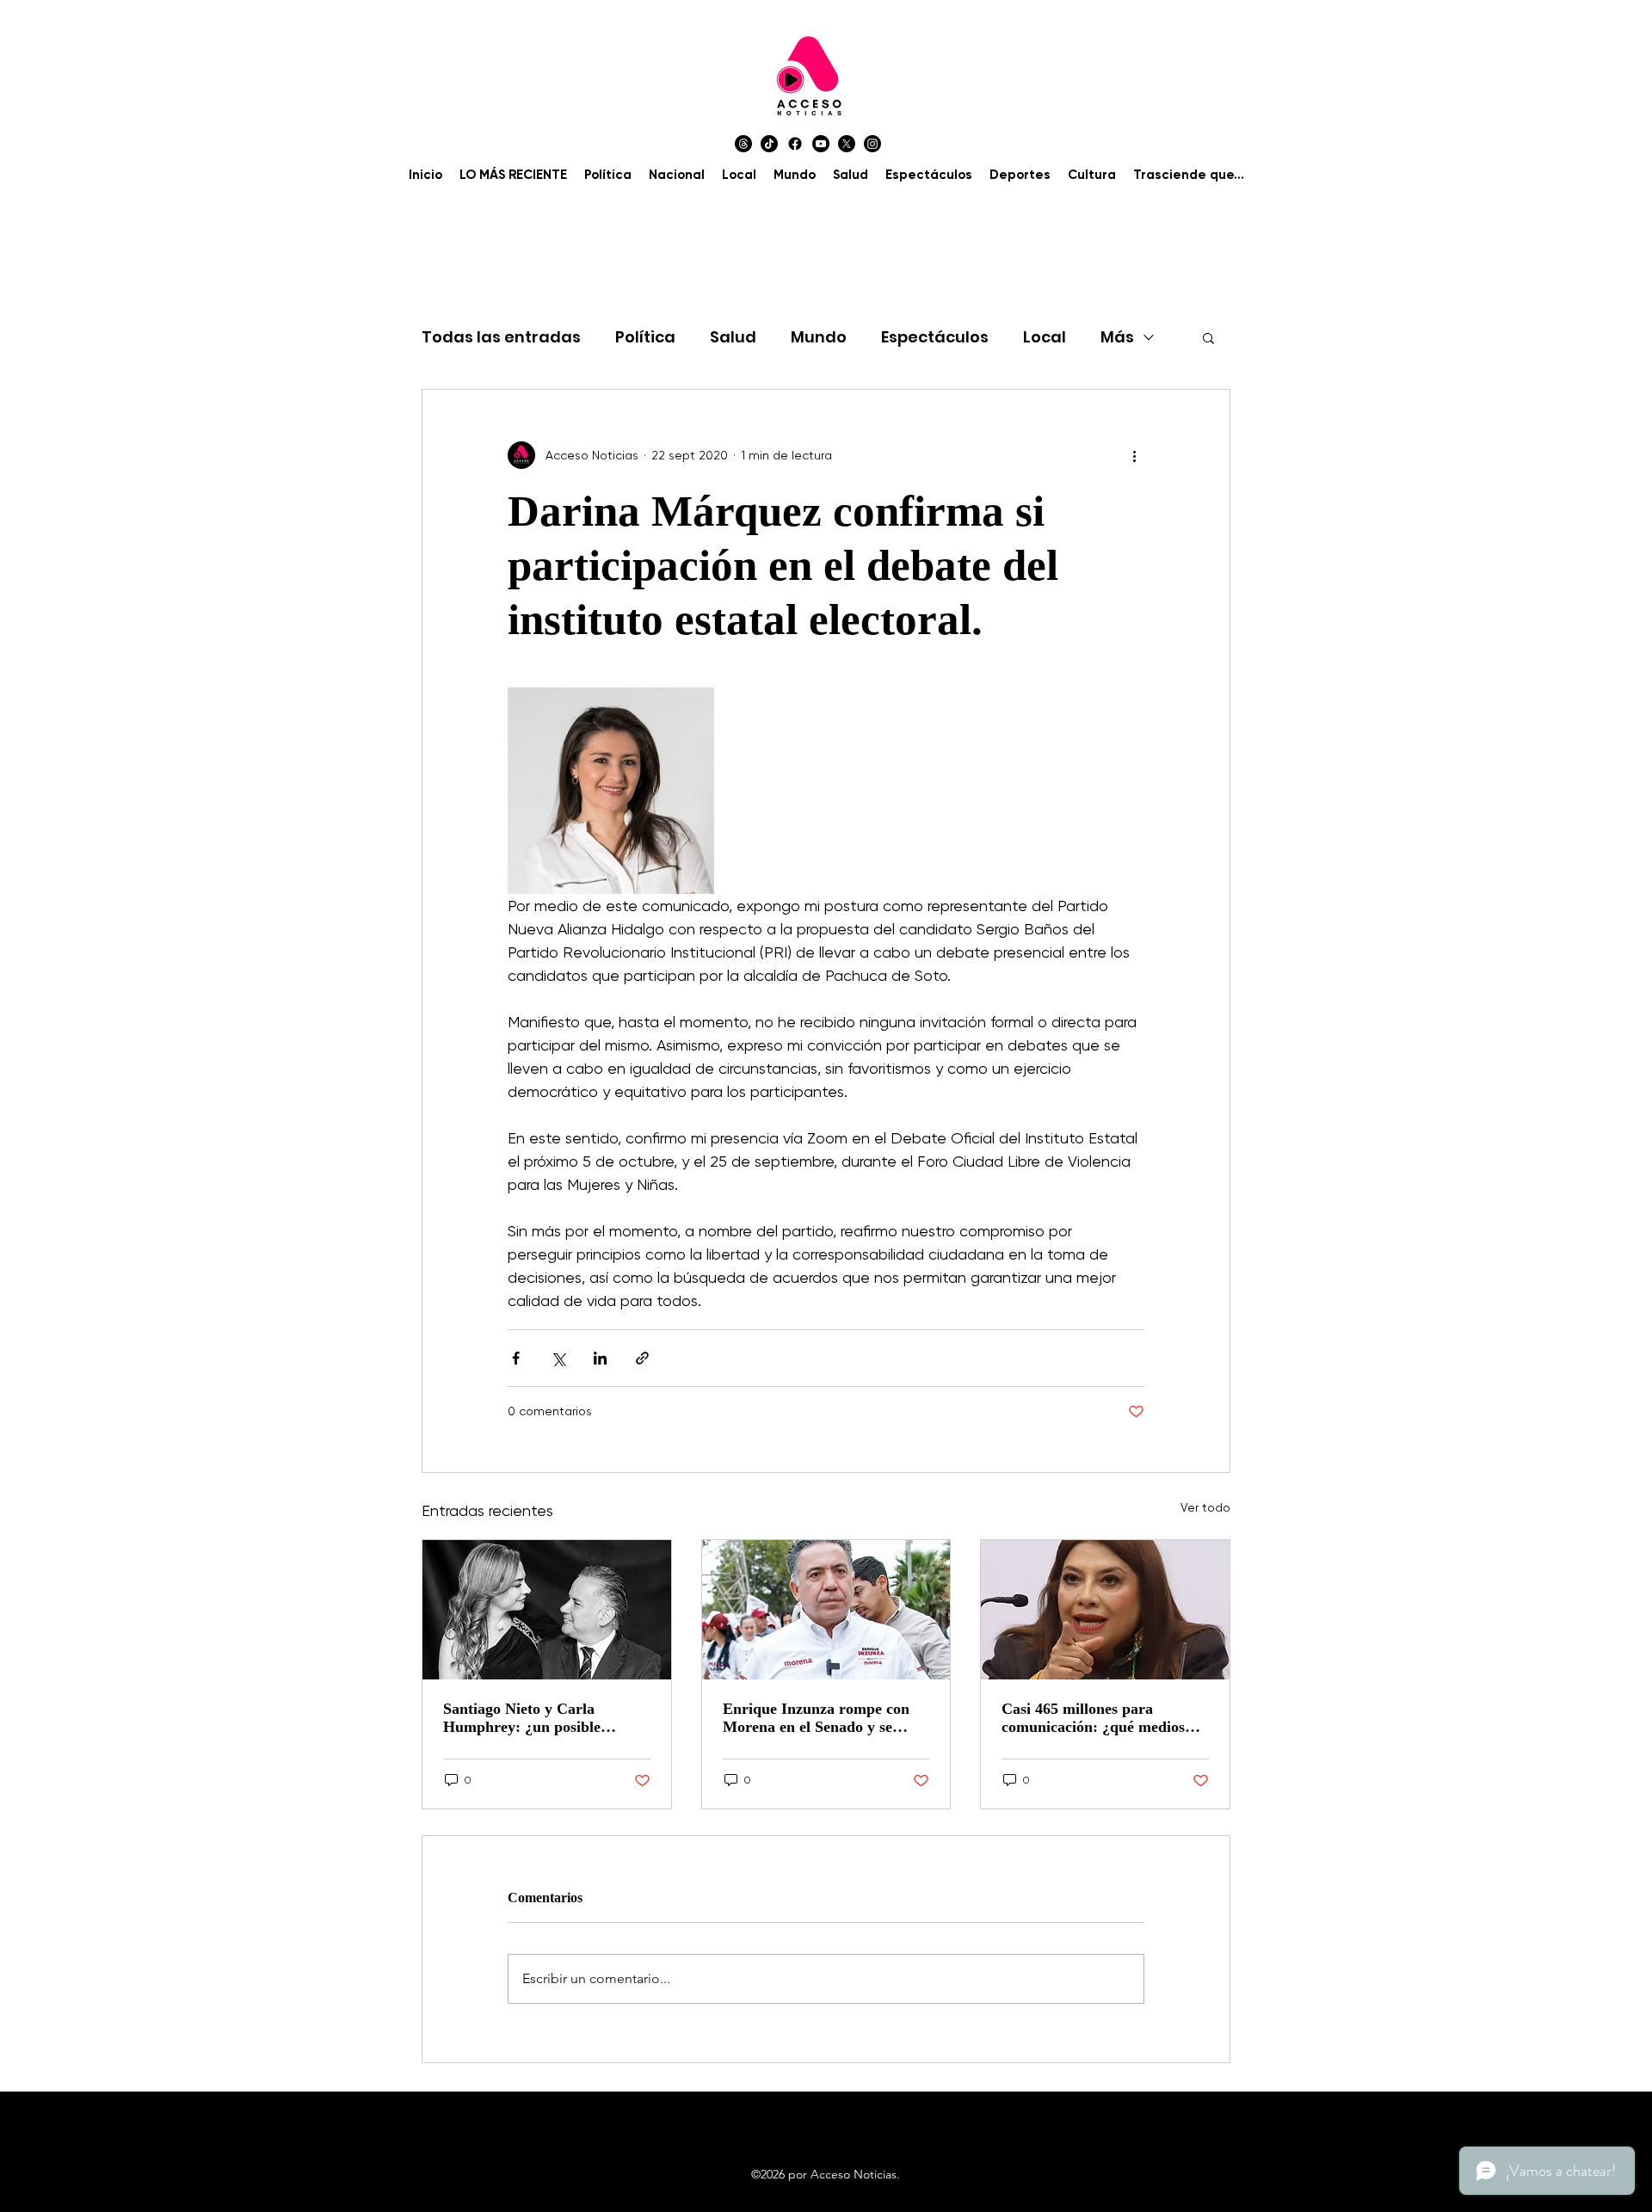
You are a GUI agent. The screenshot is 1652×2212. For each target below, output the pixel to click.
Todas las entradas (501, 337)
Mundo (819, 337)
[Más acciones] (1134, 455)
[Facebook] (795, 144)
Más (1117, 337)
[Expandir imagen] (611, 791)
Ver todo (1205, 1507)
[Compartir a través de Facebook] (516, 1358)
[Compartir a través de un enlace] (642, 1358)
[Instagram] (872, 144)
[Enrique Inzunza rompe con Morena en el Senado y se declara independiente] (826, 1610)
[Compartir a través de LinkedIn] (600, 1358)
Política (645, 337)
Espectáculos (935, 337)
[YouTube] (821, 144)
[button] (1208, 337)
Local (1045, 337)
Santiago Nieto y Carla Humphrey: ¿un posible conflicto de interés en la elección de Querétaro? (524, 1718)
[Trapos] (743, 144)
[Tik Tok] (769, 144)
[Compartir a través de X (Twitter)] (558, 1358)
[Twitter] (847, 144)
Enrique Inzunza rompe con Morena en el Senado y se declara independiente (816, 1718)
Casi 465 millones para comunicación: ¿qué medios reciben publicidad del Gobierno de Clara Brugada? (1099, 1718)
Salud (733, 337)
